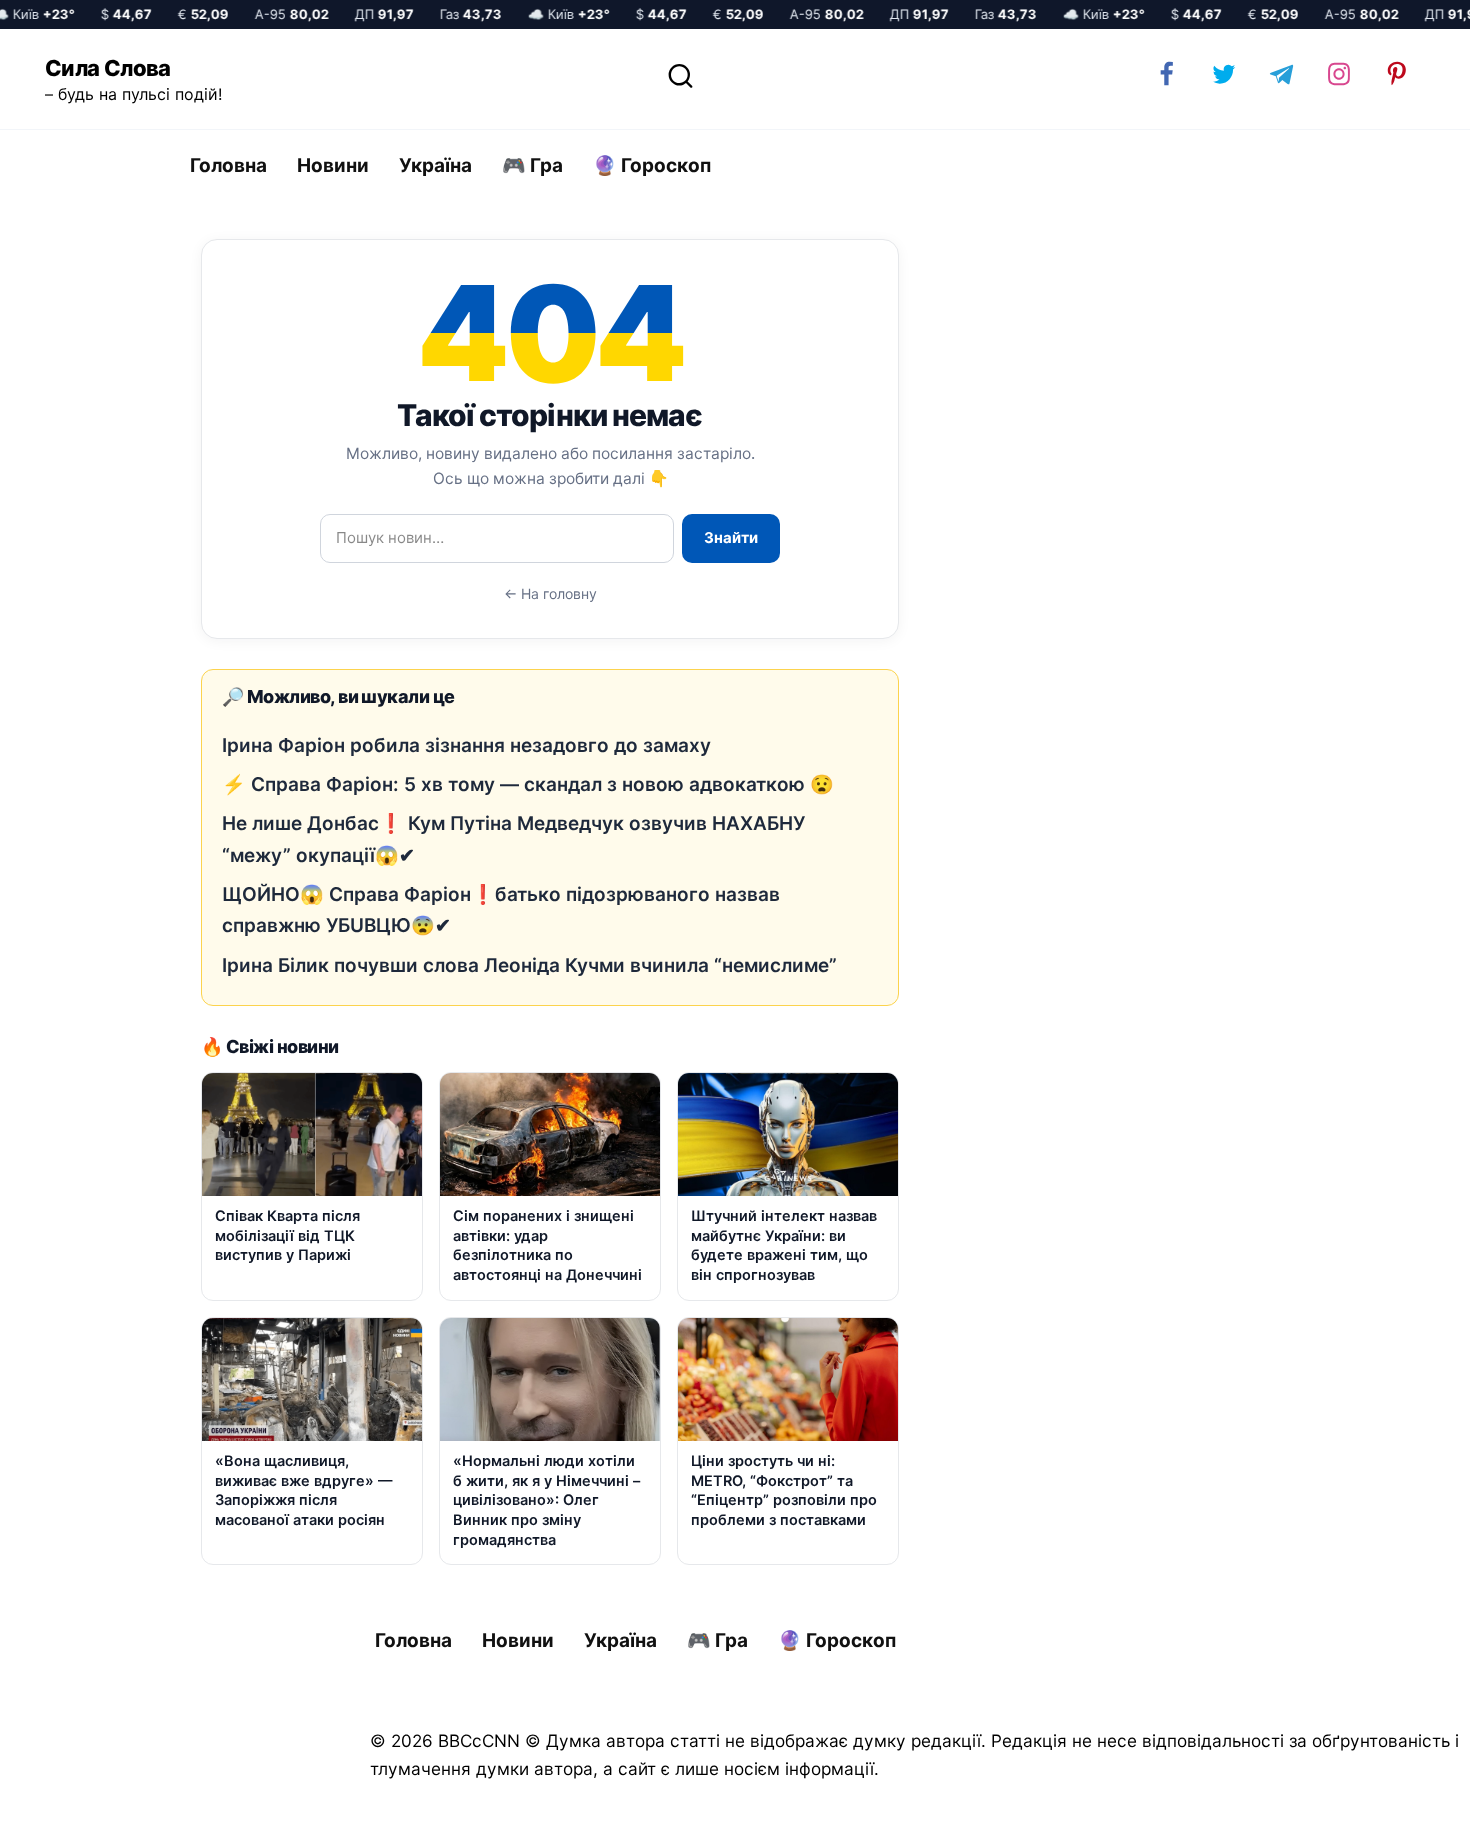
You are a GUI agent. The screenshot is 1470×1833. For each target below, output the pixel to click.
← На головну (550, 593)
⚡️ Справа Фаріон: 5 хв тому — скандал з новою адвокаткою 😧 (528, 784)
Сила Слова (108, 68)
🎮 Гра (532, 165)
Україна (435, 165)
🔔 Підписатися (1232, 1799)
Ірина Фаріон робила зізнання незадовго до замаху (466, 745)
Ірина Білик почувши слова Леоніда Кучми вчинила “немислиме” (529, 965)
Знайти (731, 537)
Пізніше (1399, 1800)
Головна (228, 165)
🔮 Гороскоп (652, 165)
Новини (333, 165)
